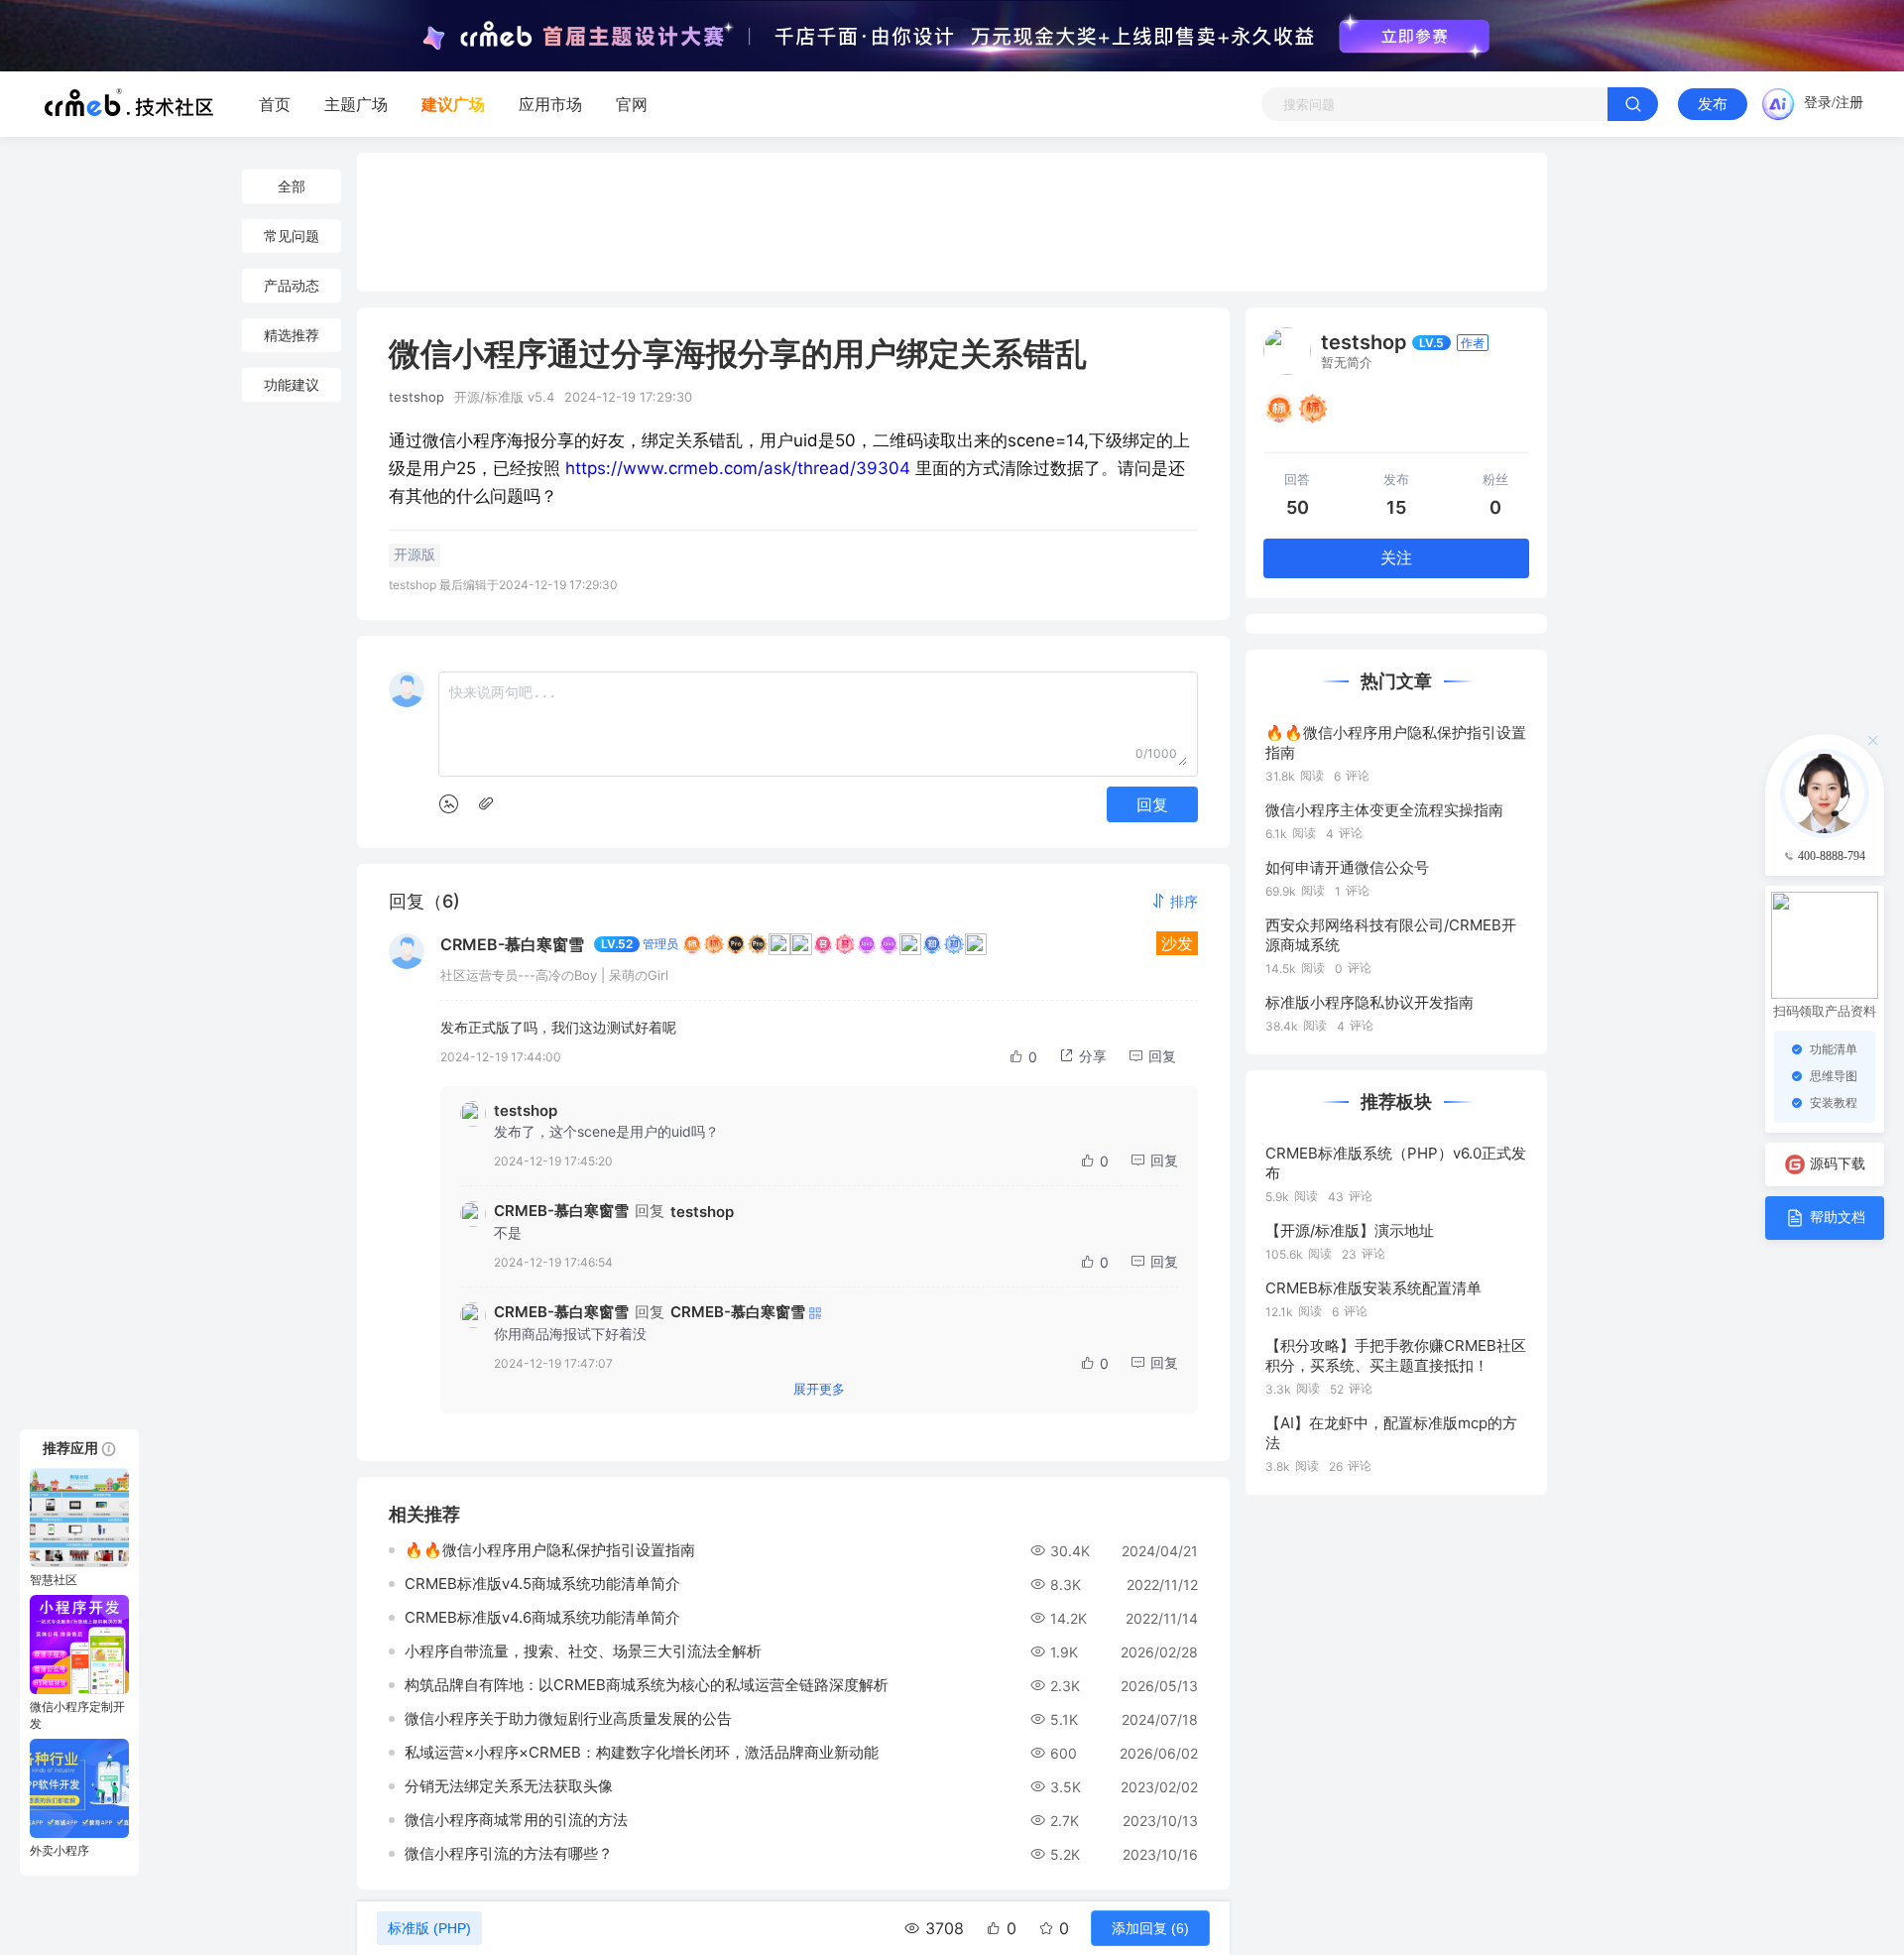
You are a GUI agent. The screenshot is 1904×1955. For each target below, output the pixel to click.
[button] (1174, 901)
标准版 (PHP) (429, 1928)
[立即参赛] (1414, 36)
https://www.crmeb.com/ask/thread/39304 (738, 468)
